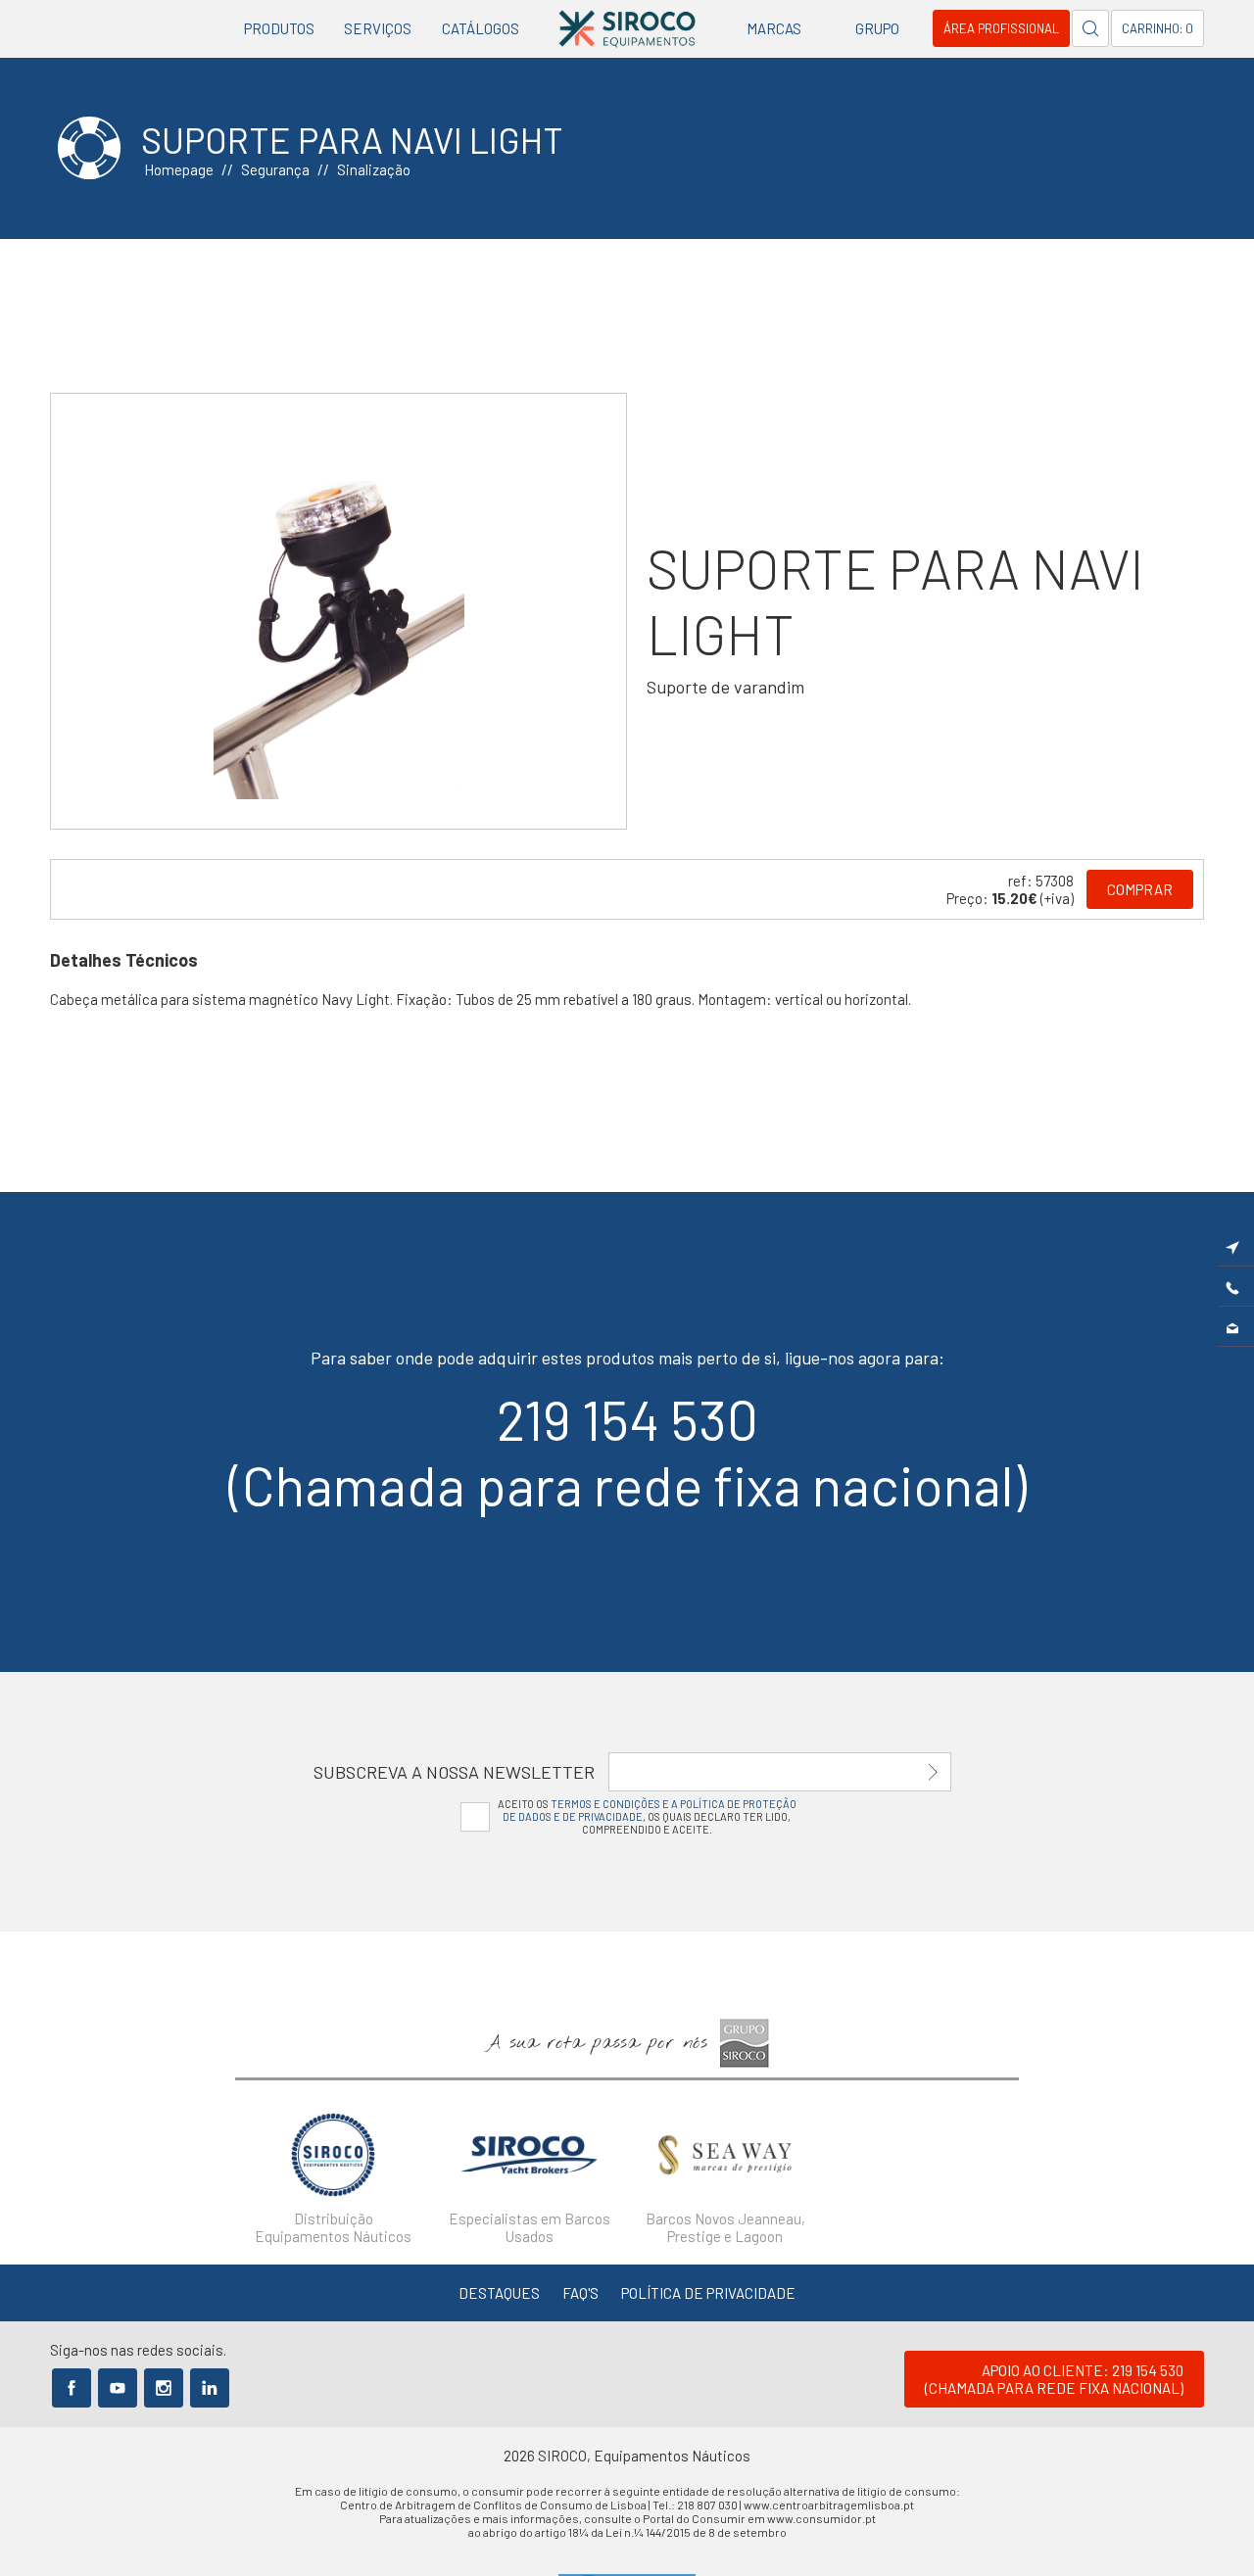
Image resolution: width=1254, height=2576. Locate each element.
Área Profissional (1001, 28)
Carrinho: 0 (1158, 28)
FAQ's (580, 2293)
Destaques (499, 2293)
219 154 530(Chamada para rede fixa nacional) (627, 1452)
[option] (338, 611)
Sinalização (374, 169)
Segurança (275, 169)
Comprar (1140, 889)
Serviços (378, 28)
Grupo (877, 28)
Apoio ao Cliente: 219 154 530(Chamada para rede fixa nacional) (1054, 2379)
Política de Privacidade (708, 2293)
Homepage (179, 169)
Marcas (774, 28)
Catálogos (481, 28)
